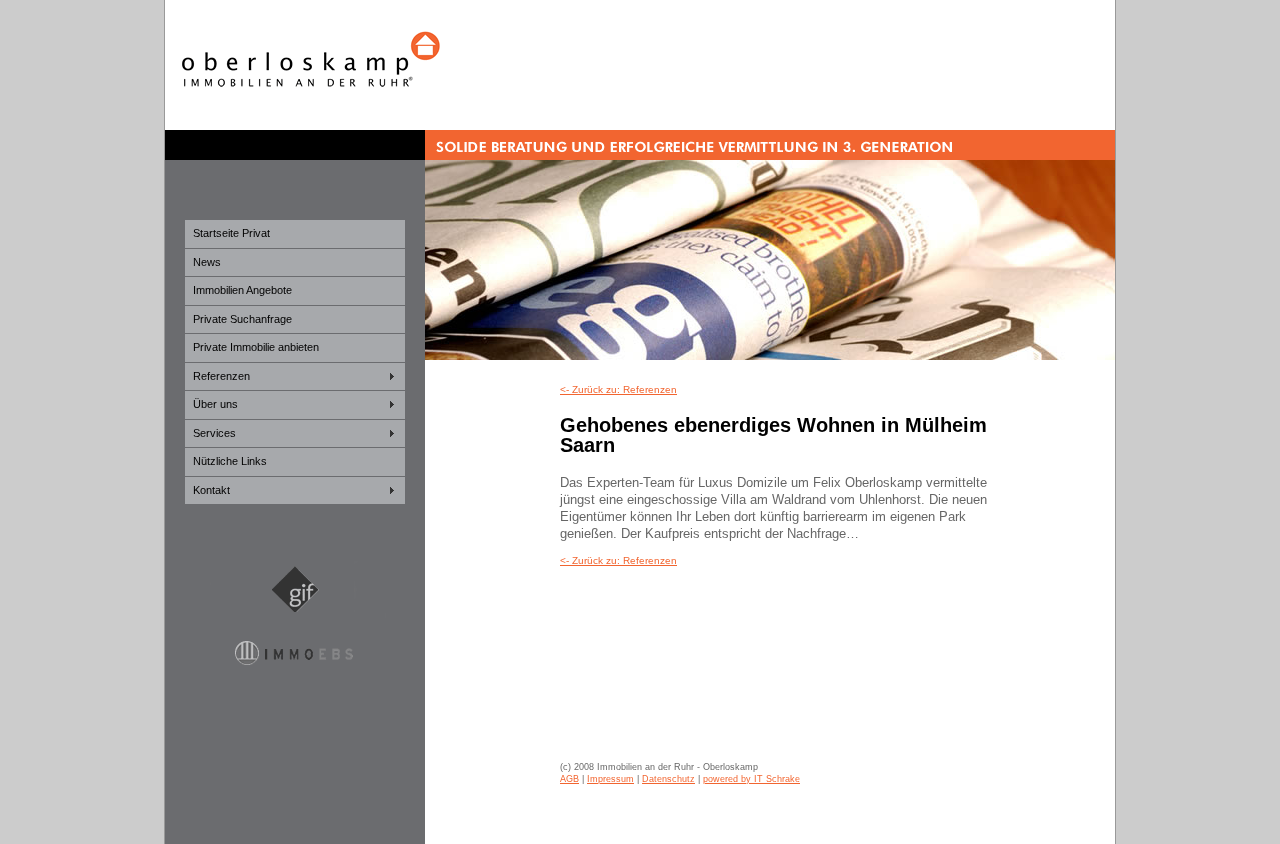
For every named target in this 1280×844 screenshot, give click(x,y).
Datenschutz (668, 779)
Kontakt (211, 490)
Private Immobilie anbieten (256, 347)
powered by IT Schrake (751, 779)
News (207, 262)
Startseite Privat (231, 233)
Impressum (610, 779)
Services (214, 433)
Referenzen (221, 376)
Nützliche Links (230, 461)
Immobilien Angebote (242, 290)
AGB (569, 779)
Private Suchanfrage (242, 319)
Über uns (215, 404)
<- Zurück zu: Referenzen (618, 389)
